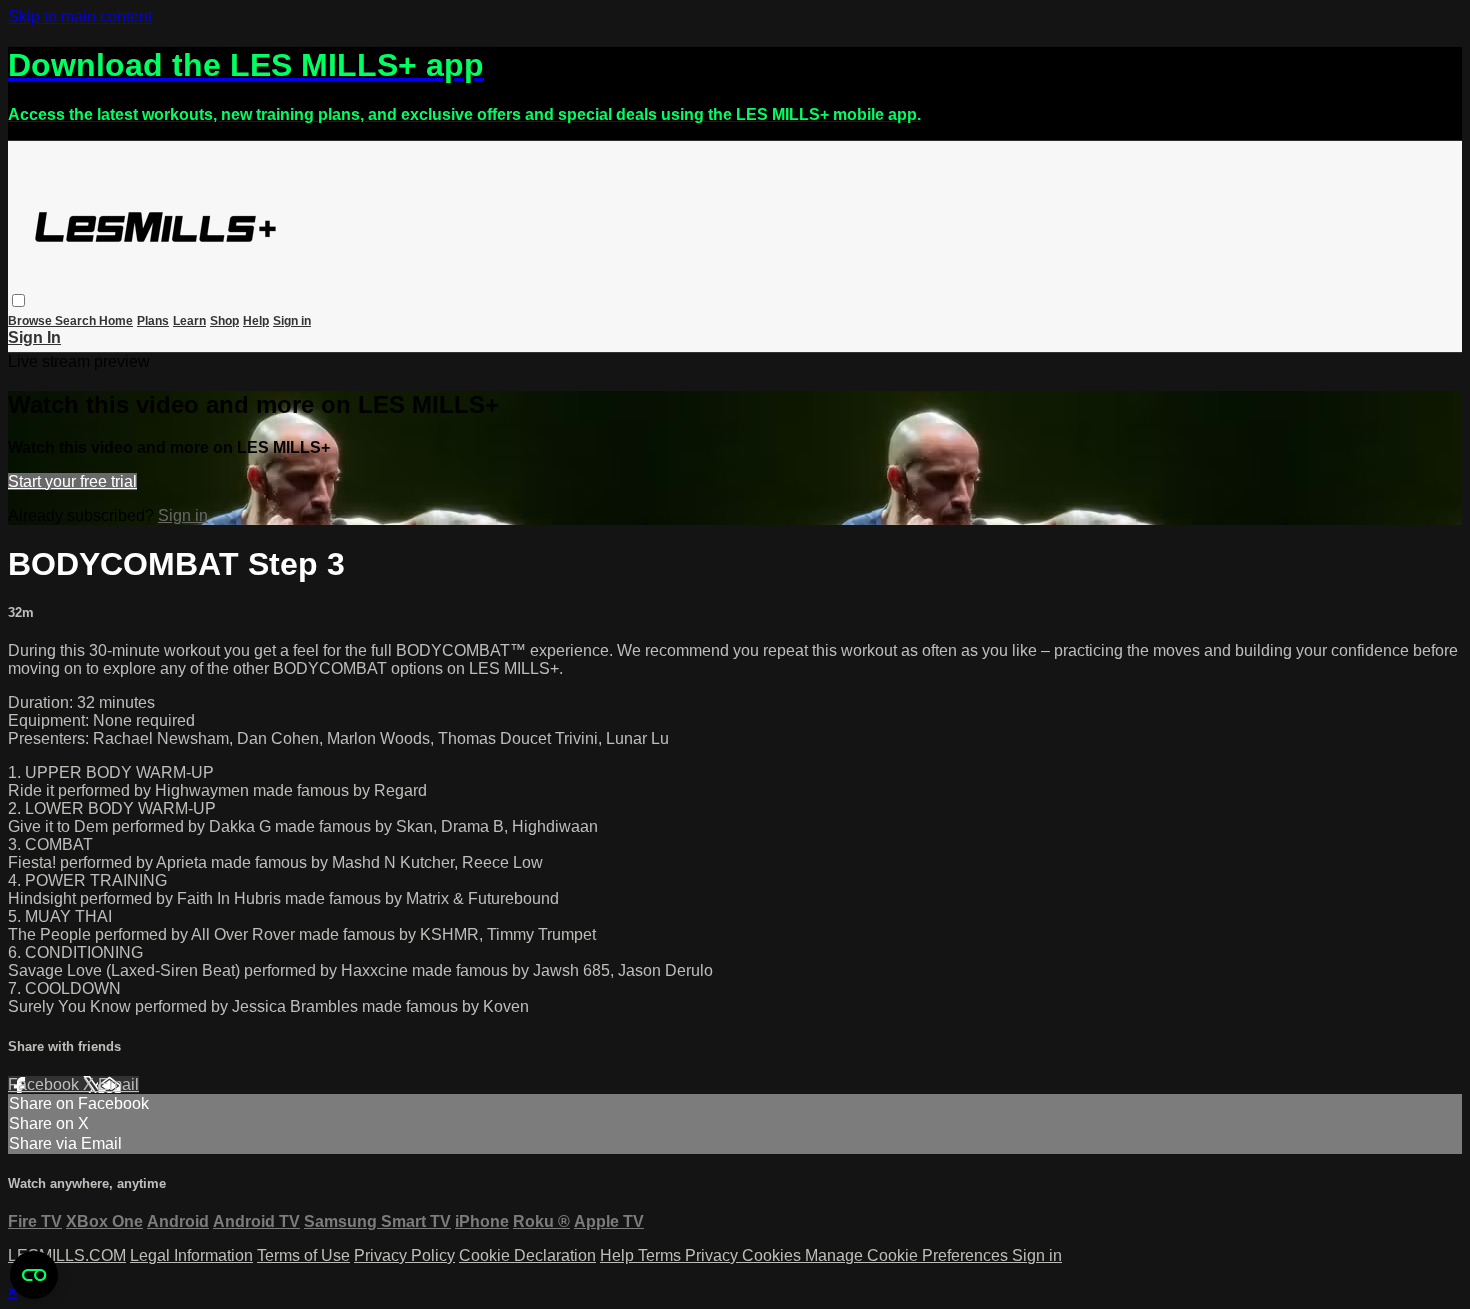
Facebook (45, 1084)
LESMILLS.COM (67, 1255)
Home (116, 321)
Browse (31, 321)
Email (118, 1084)
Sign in (292, 321)
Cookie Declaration (527, 1255)
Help (256, 321)
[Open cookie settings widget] (34, 1275)
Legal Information (191, 1255)
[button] (18, 300)
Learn (189, 321)
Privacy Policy (404, 1255)
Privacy (713, 1255)
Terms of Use (303, 1255)
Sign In (34, 337)
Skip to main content (80, 16)
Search (77, 321)
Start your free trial (72, 481)
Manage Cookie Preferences (908, 1255)
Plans (153, 321)
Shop (224, 321)
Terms (661, 1255)
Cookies (773, 1255)
